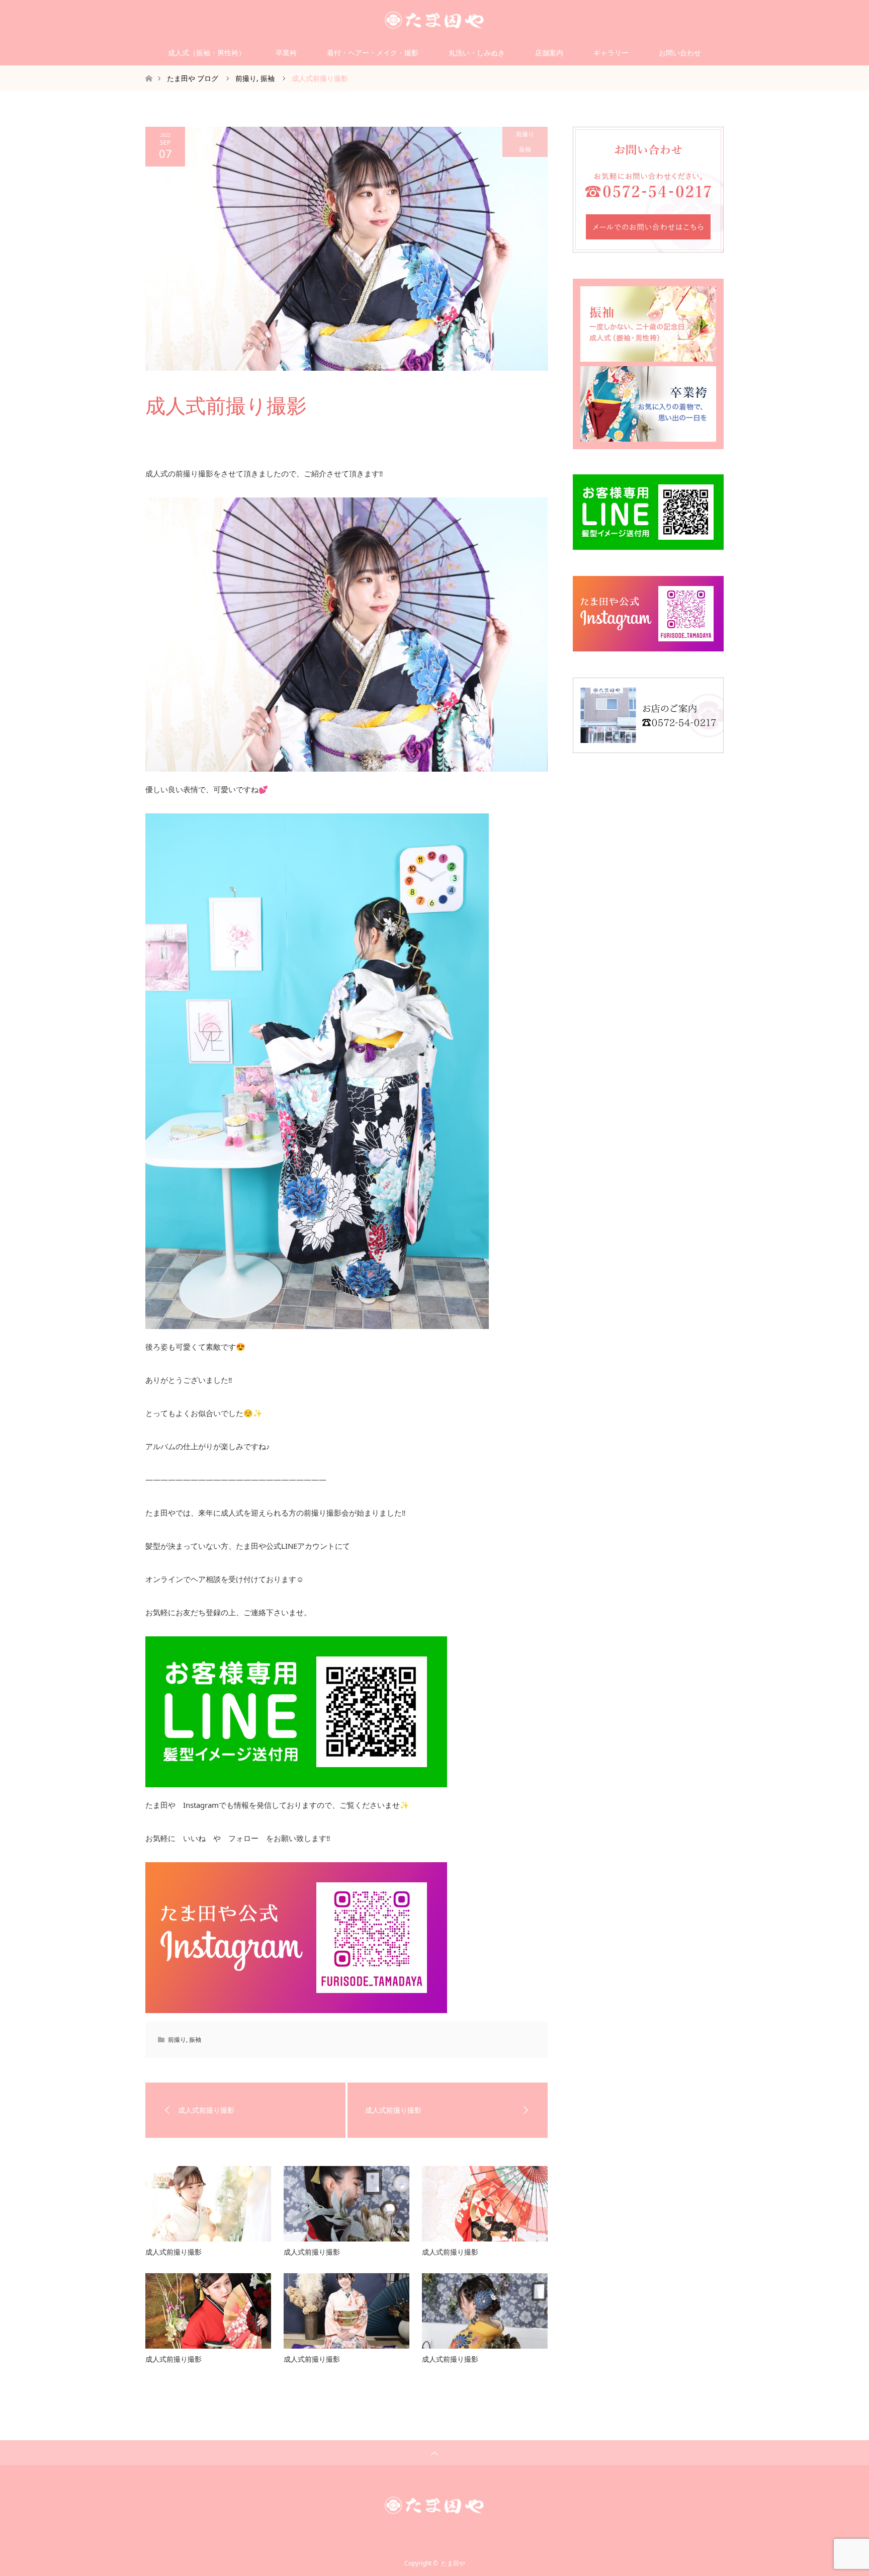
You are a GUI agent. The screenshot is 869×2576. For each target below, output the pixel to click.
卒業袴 (286, 53)
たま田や (453, 2563)
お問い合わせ (680, 53)
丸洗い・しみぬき (477, 53)
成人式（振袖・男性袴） (207, 53)
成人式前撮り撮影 (173, 2252)
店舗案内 (549, 53)
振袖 (525, 149)
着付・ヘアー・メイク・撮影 (373, 53)
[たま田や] (434, 20)
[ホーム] (149, 69)
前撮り (525, 134)
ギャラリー (611, 53)
